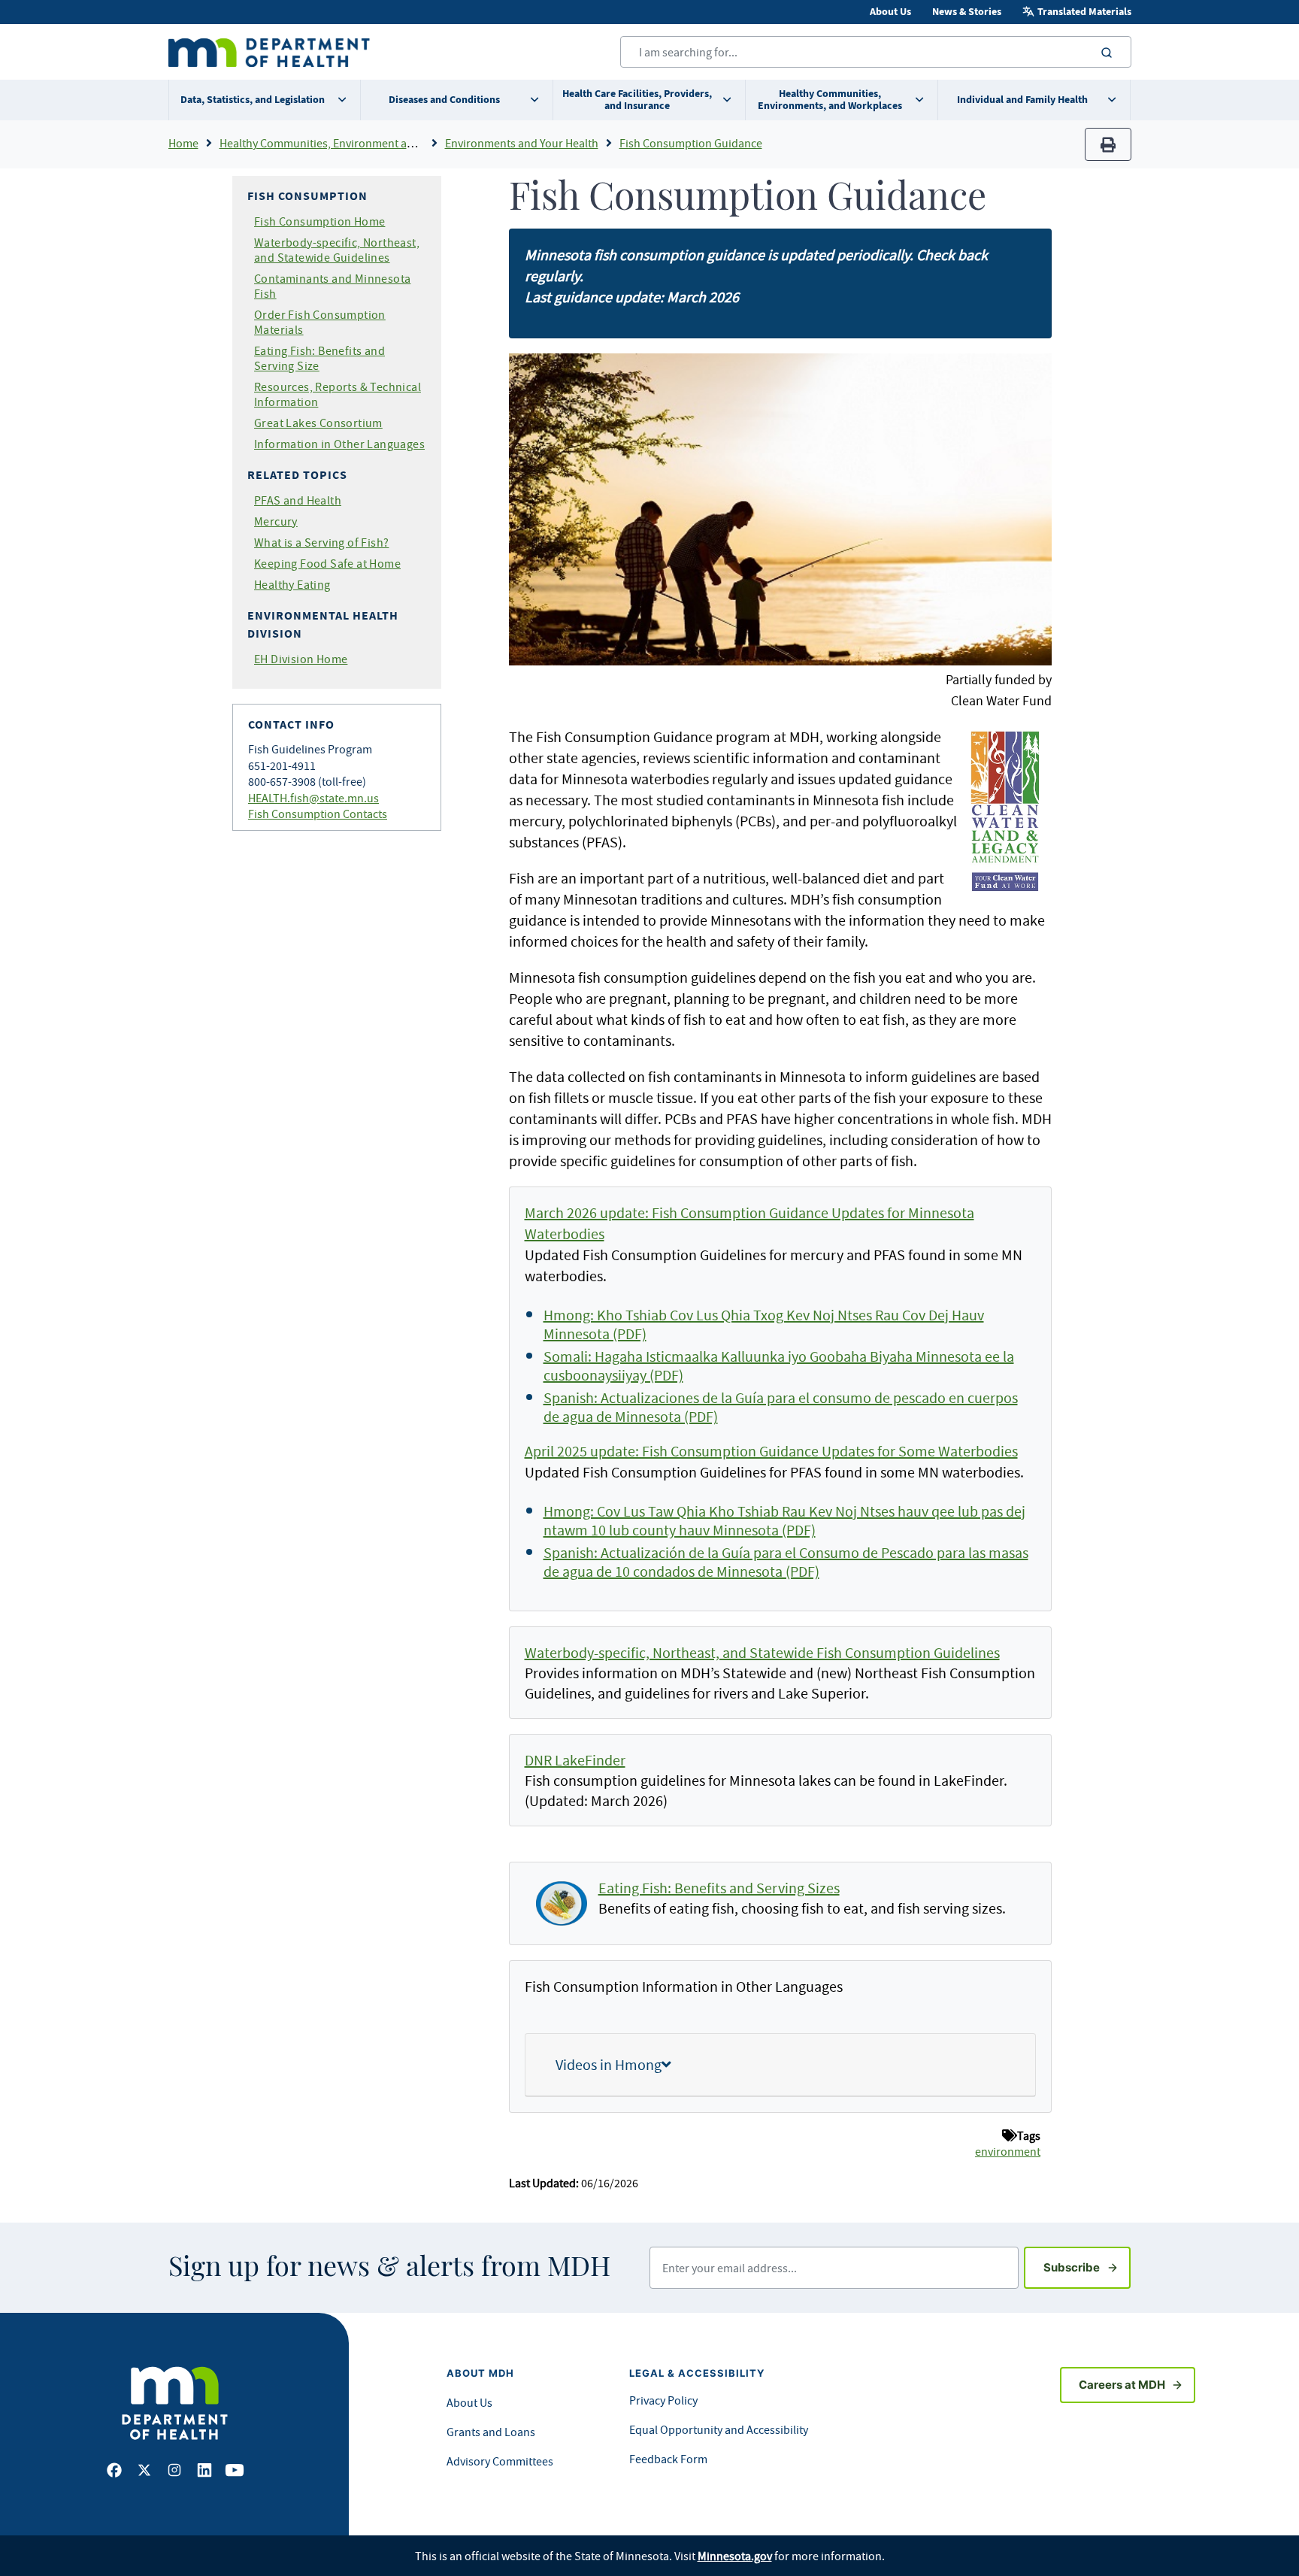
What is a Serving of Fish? (321, 542)
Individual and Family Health (1022, 100)
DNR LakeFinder (575, 1760)
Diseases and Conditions (444, 100)
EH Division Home (301, 659)
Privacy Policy (663, 2400)
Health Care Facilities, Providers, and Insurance (637, 100)
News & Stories (967, 12)
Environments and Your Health (522, 143)
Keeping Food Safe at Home (327, 563)
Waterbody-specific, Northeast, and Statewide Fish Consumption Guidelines (762, 1652)
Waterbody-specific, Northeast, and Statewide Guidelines (337, 250)
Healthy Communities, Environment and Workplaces (351, 143)
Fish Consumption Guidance (691, 143)
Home (183, 143)
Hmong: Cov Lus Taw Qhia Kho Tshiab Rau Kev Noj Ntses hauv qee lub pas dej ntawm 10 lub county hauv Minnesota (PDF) (784, 1520)
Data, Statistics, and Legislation (253, 100)
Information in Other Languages (339, 444)
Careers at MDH (1122, 2385)
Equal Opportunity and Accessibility (719, 2429)
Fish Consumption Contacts (318, 814)
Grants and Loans (491, 2432)
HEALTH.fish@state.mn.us (313, 798)
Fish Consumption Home (319, 221)
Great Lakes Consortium (318, 423)
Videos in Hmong (609, 2064)
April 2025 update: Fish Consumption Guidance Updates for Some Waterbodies (771, 1451)
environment (1008, 2151)
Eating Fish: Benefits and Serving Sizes (719, 1888)
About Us (890, 12)
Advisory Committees (500, 2461)
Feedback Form (668, 2459)
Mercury (276, 521)
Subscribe (1087, 2267)
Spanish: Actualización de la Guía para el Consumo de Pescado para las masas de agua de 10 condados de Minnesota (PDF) (786, 1562)
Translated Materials (1084, 12)
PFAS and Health (298, 500)
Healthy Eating (292, 584)
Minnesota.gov (735, 2556)
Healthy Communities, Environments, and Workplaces (830, 100)
